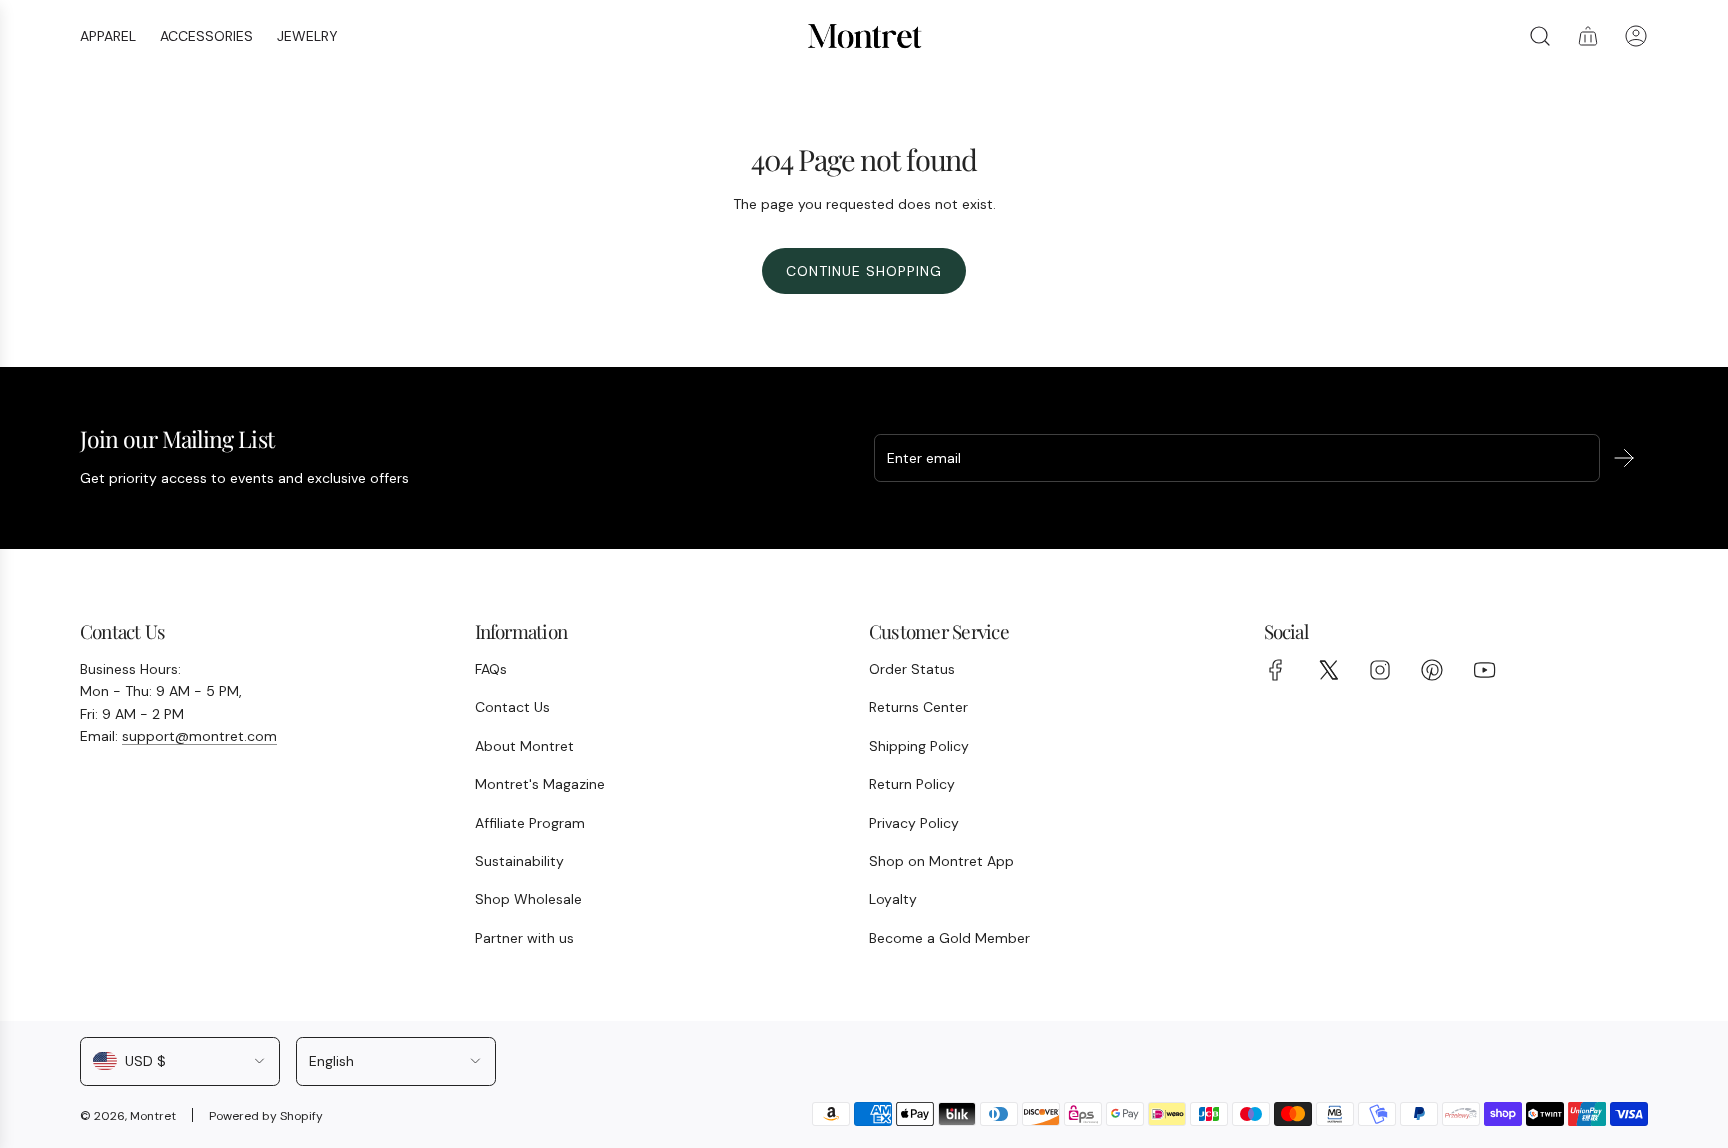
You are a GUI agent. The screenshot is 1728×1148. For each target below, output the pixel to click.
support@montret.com (199, 736)
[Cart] (1588, 36)
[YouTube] (1484, 670)
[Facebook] (1276, 670)
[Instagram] (1380, 670)
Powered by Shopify (266, 1116)
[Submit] (1624, 458)
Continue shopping (864, 271)
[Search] (1540, 36)
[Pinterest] (1432, 670)
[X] (1328, 670)
